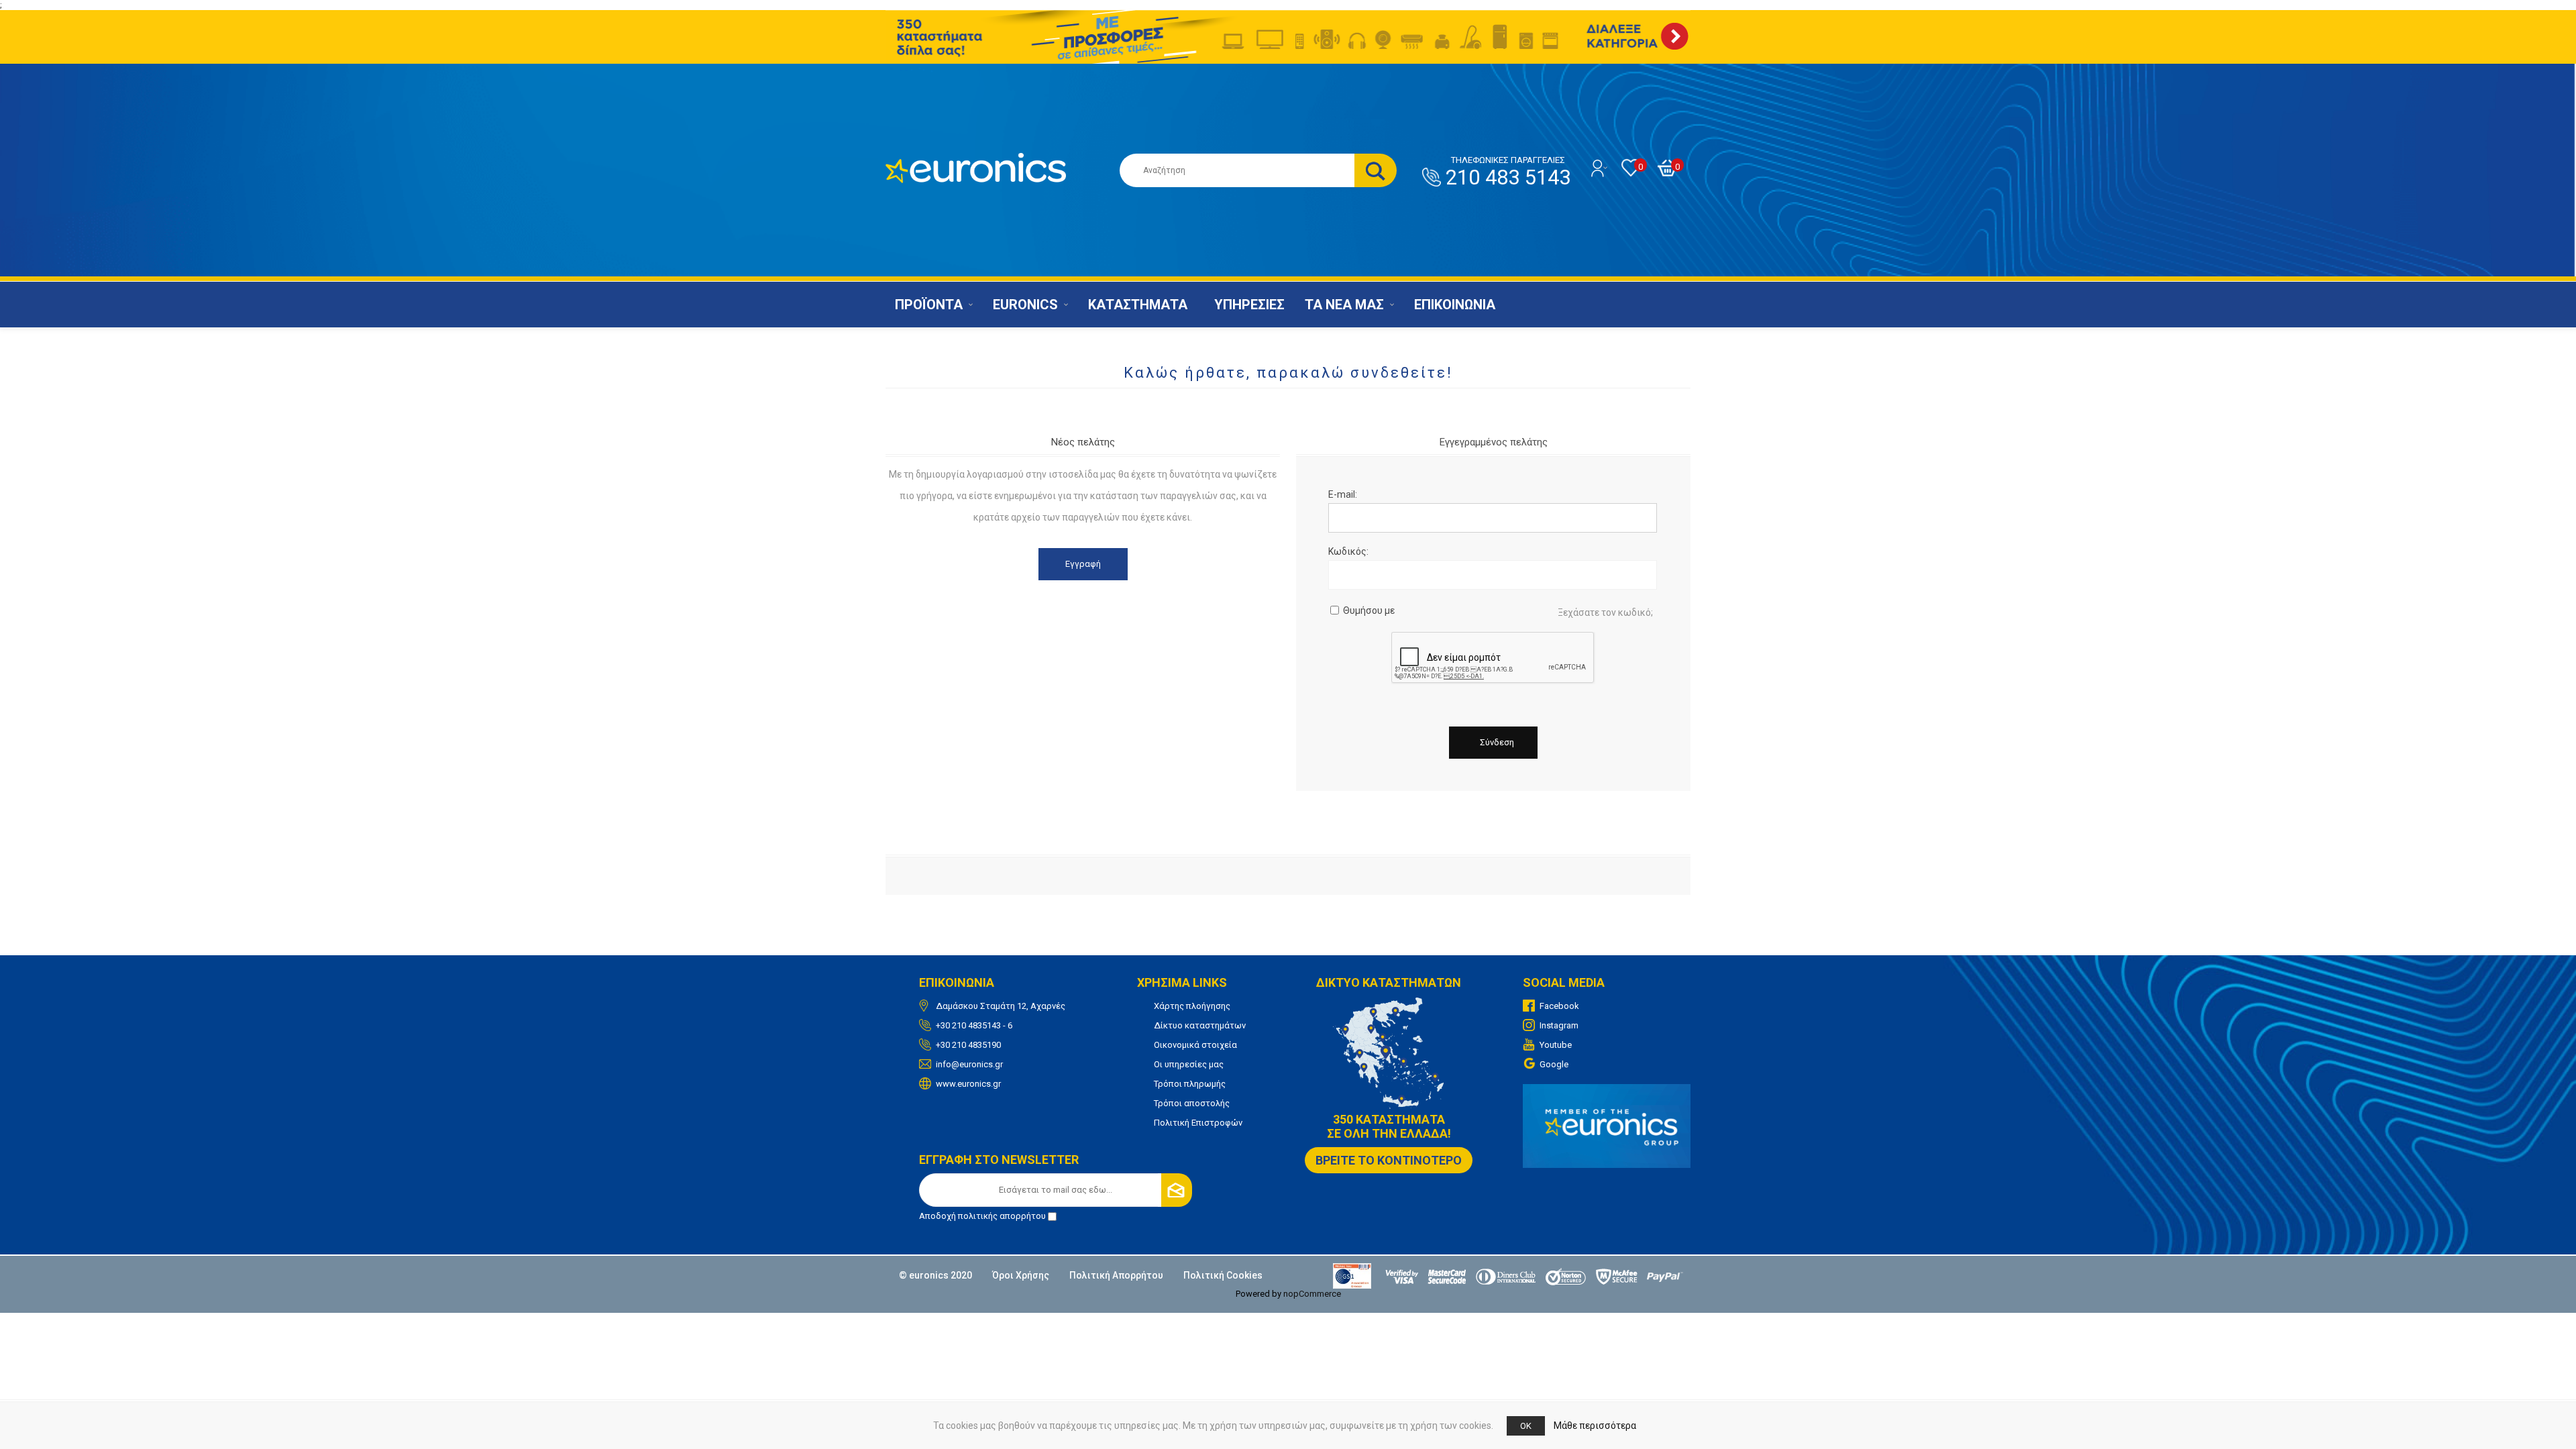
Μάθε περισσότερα (1595, 1426)
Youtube (1556, 1045)
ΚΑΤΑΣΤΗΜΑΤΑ (1138, 305)
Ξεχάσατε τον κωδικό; (1605, 612)
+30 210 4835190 (968, 1045)
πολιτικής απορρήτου (1002, 1216)
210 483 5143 (1508, 172)
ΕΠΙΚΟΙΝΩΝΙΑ (1455, 305)
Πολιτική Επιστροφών (1198, 1123)
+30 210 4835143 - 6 (974, 1025)
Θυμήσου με (1369, 610)
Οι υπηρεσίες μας (1189, 1064)
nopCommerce (1312, 1294)
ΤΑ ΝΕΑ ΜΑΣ (1344, 305)
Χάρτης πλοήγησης (1192, 1006)
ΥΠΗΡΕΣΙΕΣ (1249, 305)
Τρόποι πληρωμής (1190, 1084)
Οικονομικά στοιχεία (1195, 1045)
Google (1554, 1064)
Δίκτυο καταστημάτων (1200, 1025)
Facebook (1559, 1006)
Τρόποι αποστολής (1192, 1103)
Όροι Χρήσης (1021, 1275)
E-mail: (1343, 494)
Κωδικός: (1348, 551)
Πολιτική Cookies (1223, 1275)
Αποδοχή (982, 1216)
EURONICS (1025, 305)
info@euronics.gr (969, 1064)
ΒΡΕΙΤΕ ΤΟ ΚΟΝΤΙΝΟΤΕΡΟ (1389, 1160)
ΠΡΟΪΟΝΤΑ (929, 305)
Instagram (1559, 1025)
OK (1526, 1426)
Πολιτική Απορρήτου (1116, 1275)
